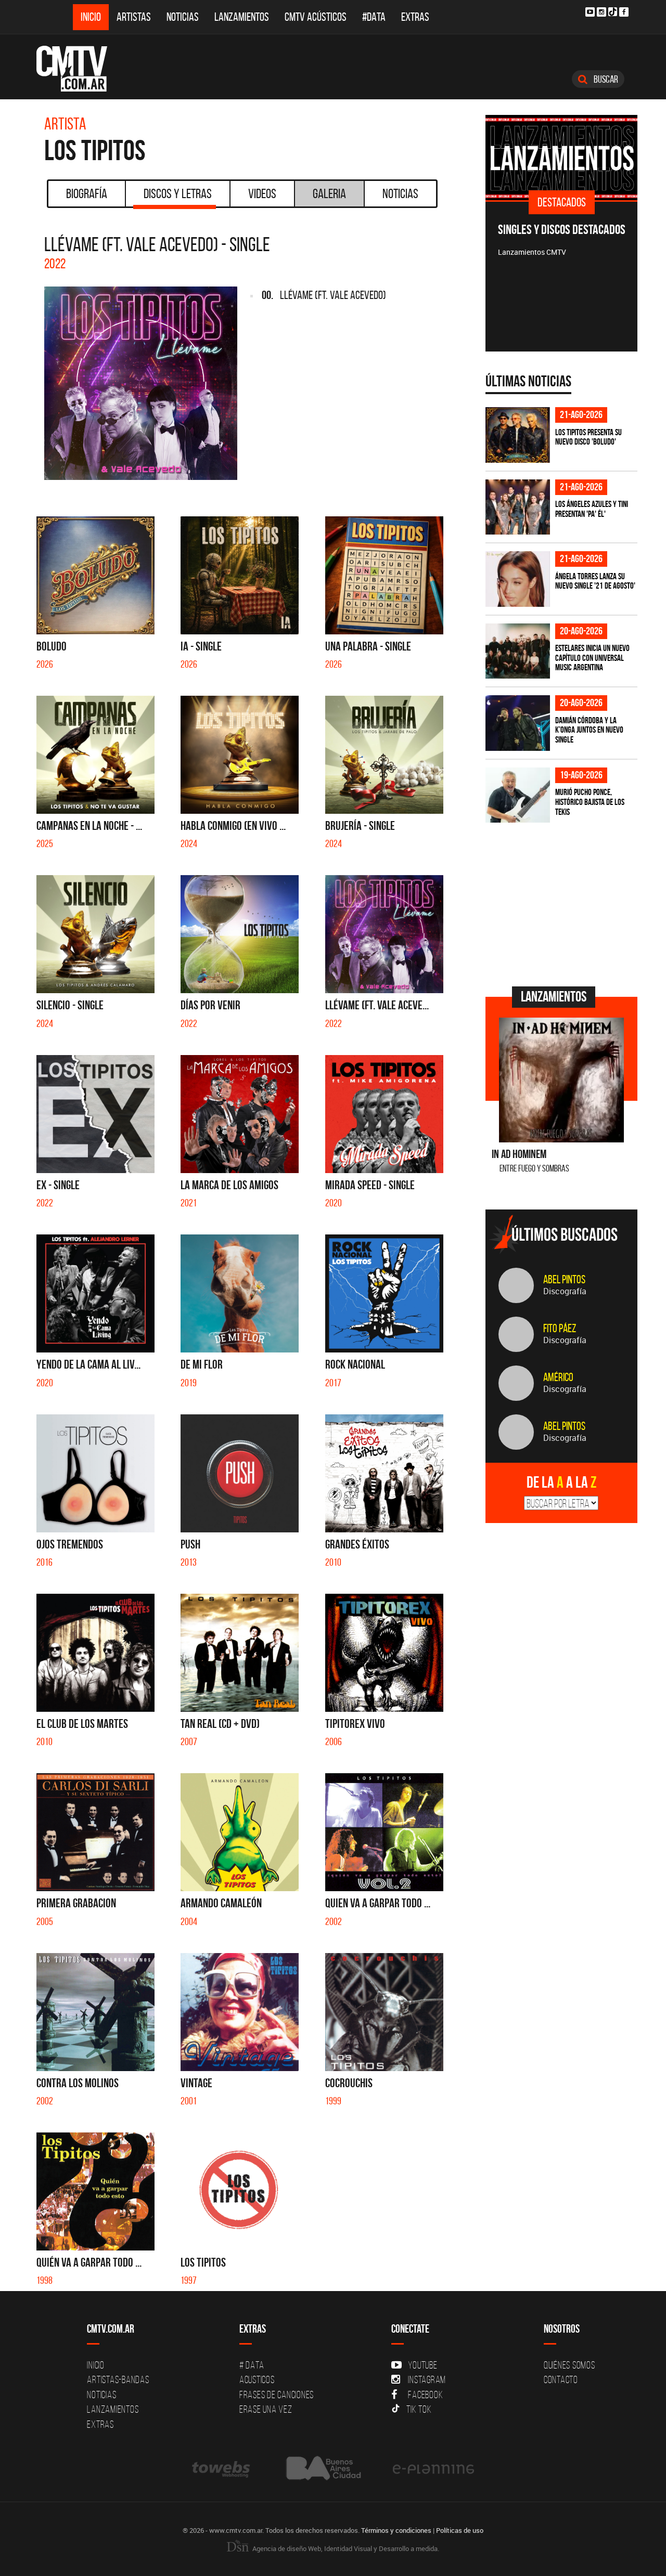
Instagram (427, 2379)
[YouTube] (590, 12)
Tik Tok (419, 2409)
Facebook (425, 2395)
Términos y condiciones (396, 2530)
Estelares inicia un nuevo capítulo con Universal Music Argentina (592, 658)
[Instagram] (601, 12)
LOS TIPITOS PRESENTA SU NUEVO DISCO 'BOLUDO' (588, 437)
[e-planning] (433, 2469)
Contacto (561, 2379)
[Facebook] (624, 12)
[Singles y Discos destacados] (562, 158)
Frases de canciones (277, 2395)
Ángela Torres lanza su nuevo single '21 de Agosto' (595, 581)
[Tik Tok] (613, 12)
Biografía (87, 193)
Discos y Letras (178, 193)
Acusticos (257, 2379)
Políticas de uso (460, 2530)
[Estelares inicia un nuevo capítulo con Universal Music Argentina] (518, 651)
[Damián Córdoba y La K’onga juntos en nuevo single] (518, 723)
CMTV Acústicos (316, 17)
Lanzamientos (242, 17)
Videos (262, 193)
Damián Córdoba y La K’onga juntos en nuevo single (589, 730)
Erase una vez (266, 2409)
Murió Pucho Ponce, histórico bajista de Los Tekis (590, 802)
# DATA (252, 2365)
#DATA (374, 17)
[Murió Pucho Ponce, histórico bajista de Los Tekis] (518, 795)
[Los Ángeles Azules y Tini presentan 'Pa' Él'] (518, 507)
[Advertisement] (563, 903)
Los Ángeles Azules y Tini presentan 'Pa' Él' (592, 509)
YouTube (422, 2365)
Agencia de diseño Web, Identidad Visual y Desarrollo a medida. (345, 2548)
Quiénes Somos (569, 2365)
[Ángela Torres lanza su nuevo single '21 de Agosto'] (518, 579)
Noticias (183, 17)
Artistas (134, 17)
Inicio (91, 17)
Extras (415, 17)
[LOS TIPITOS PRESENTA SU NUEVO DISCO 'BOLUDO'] (518, 435)
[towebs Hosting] (222, 2469)
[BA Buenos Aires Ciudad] (322, 2469)
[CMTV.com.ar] (79, 69)
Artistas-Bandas (118, 2379)
